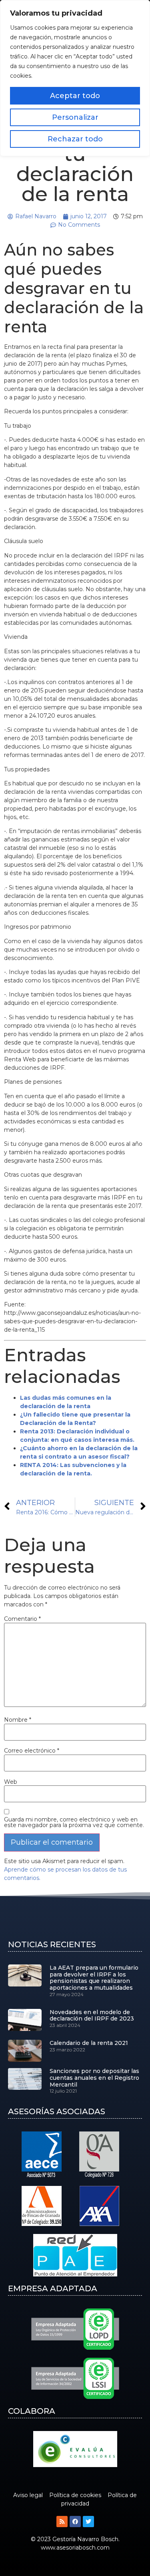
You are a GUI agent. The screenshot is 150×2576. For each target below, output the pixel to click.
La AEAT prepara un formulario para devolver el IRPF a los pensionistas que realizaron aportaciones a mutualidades (94, 1978)
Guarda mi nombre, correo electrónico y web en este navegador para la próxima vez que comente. (74, 1822)
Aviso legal (28, 2495)
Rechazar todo (75, 139)
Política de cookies (75, 2495)
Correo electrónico (32, 1751)
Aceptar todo (75, 96)
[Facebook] (75, 2522)
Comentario (22, 1619)
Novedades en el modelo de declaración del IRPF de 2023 (92, 2016)
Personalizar (75, 117)
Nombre (18, 1720)
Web (11, 1782)
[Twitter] (88, 2522)
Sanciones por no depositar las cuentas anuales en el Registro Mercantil (94, 2078)
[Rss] (62, 2522)
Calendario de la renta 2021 (89, 2043)
